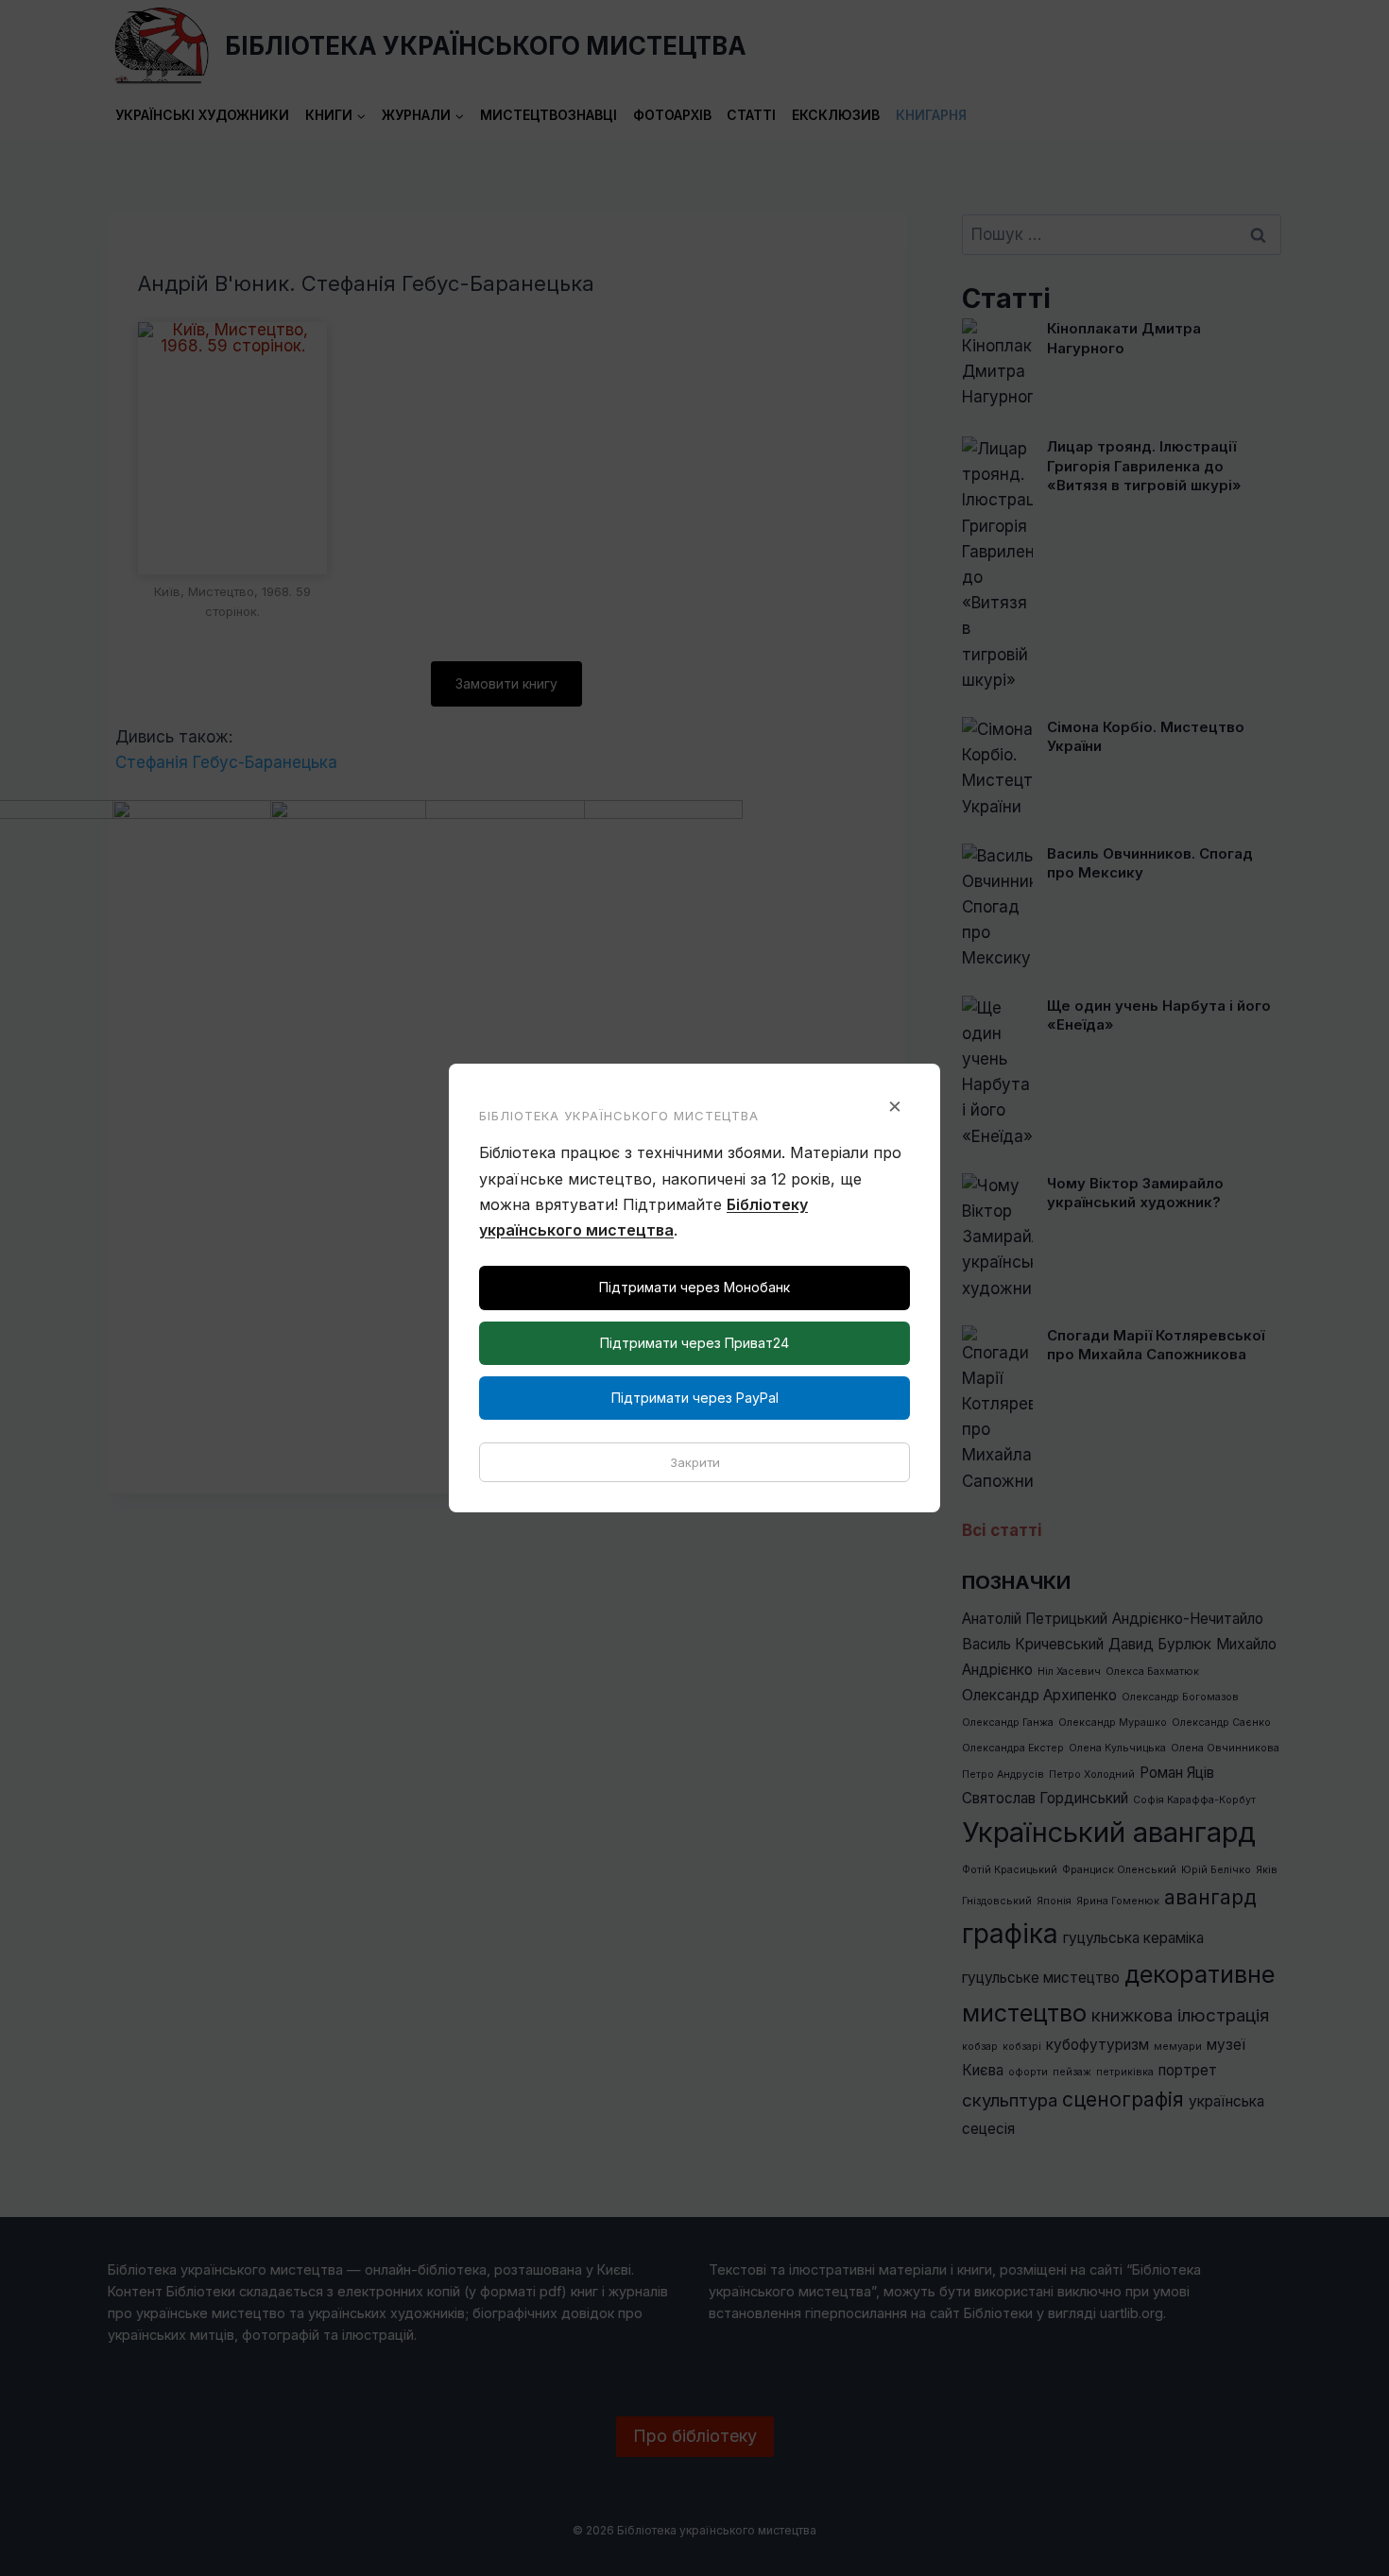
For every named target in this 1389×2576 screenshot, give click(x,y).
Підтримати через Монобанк (694, 1287)
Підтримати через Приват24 (694, 1343)
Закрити (695, 1462)
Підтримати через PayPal (695, 1398)
